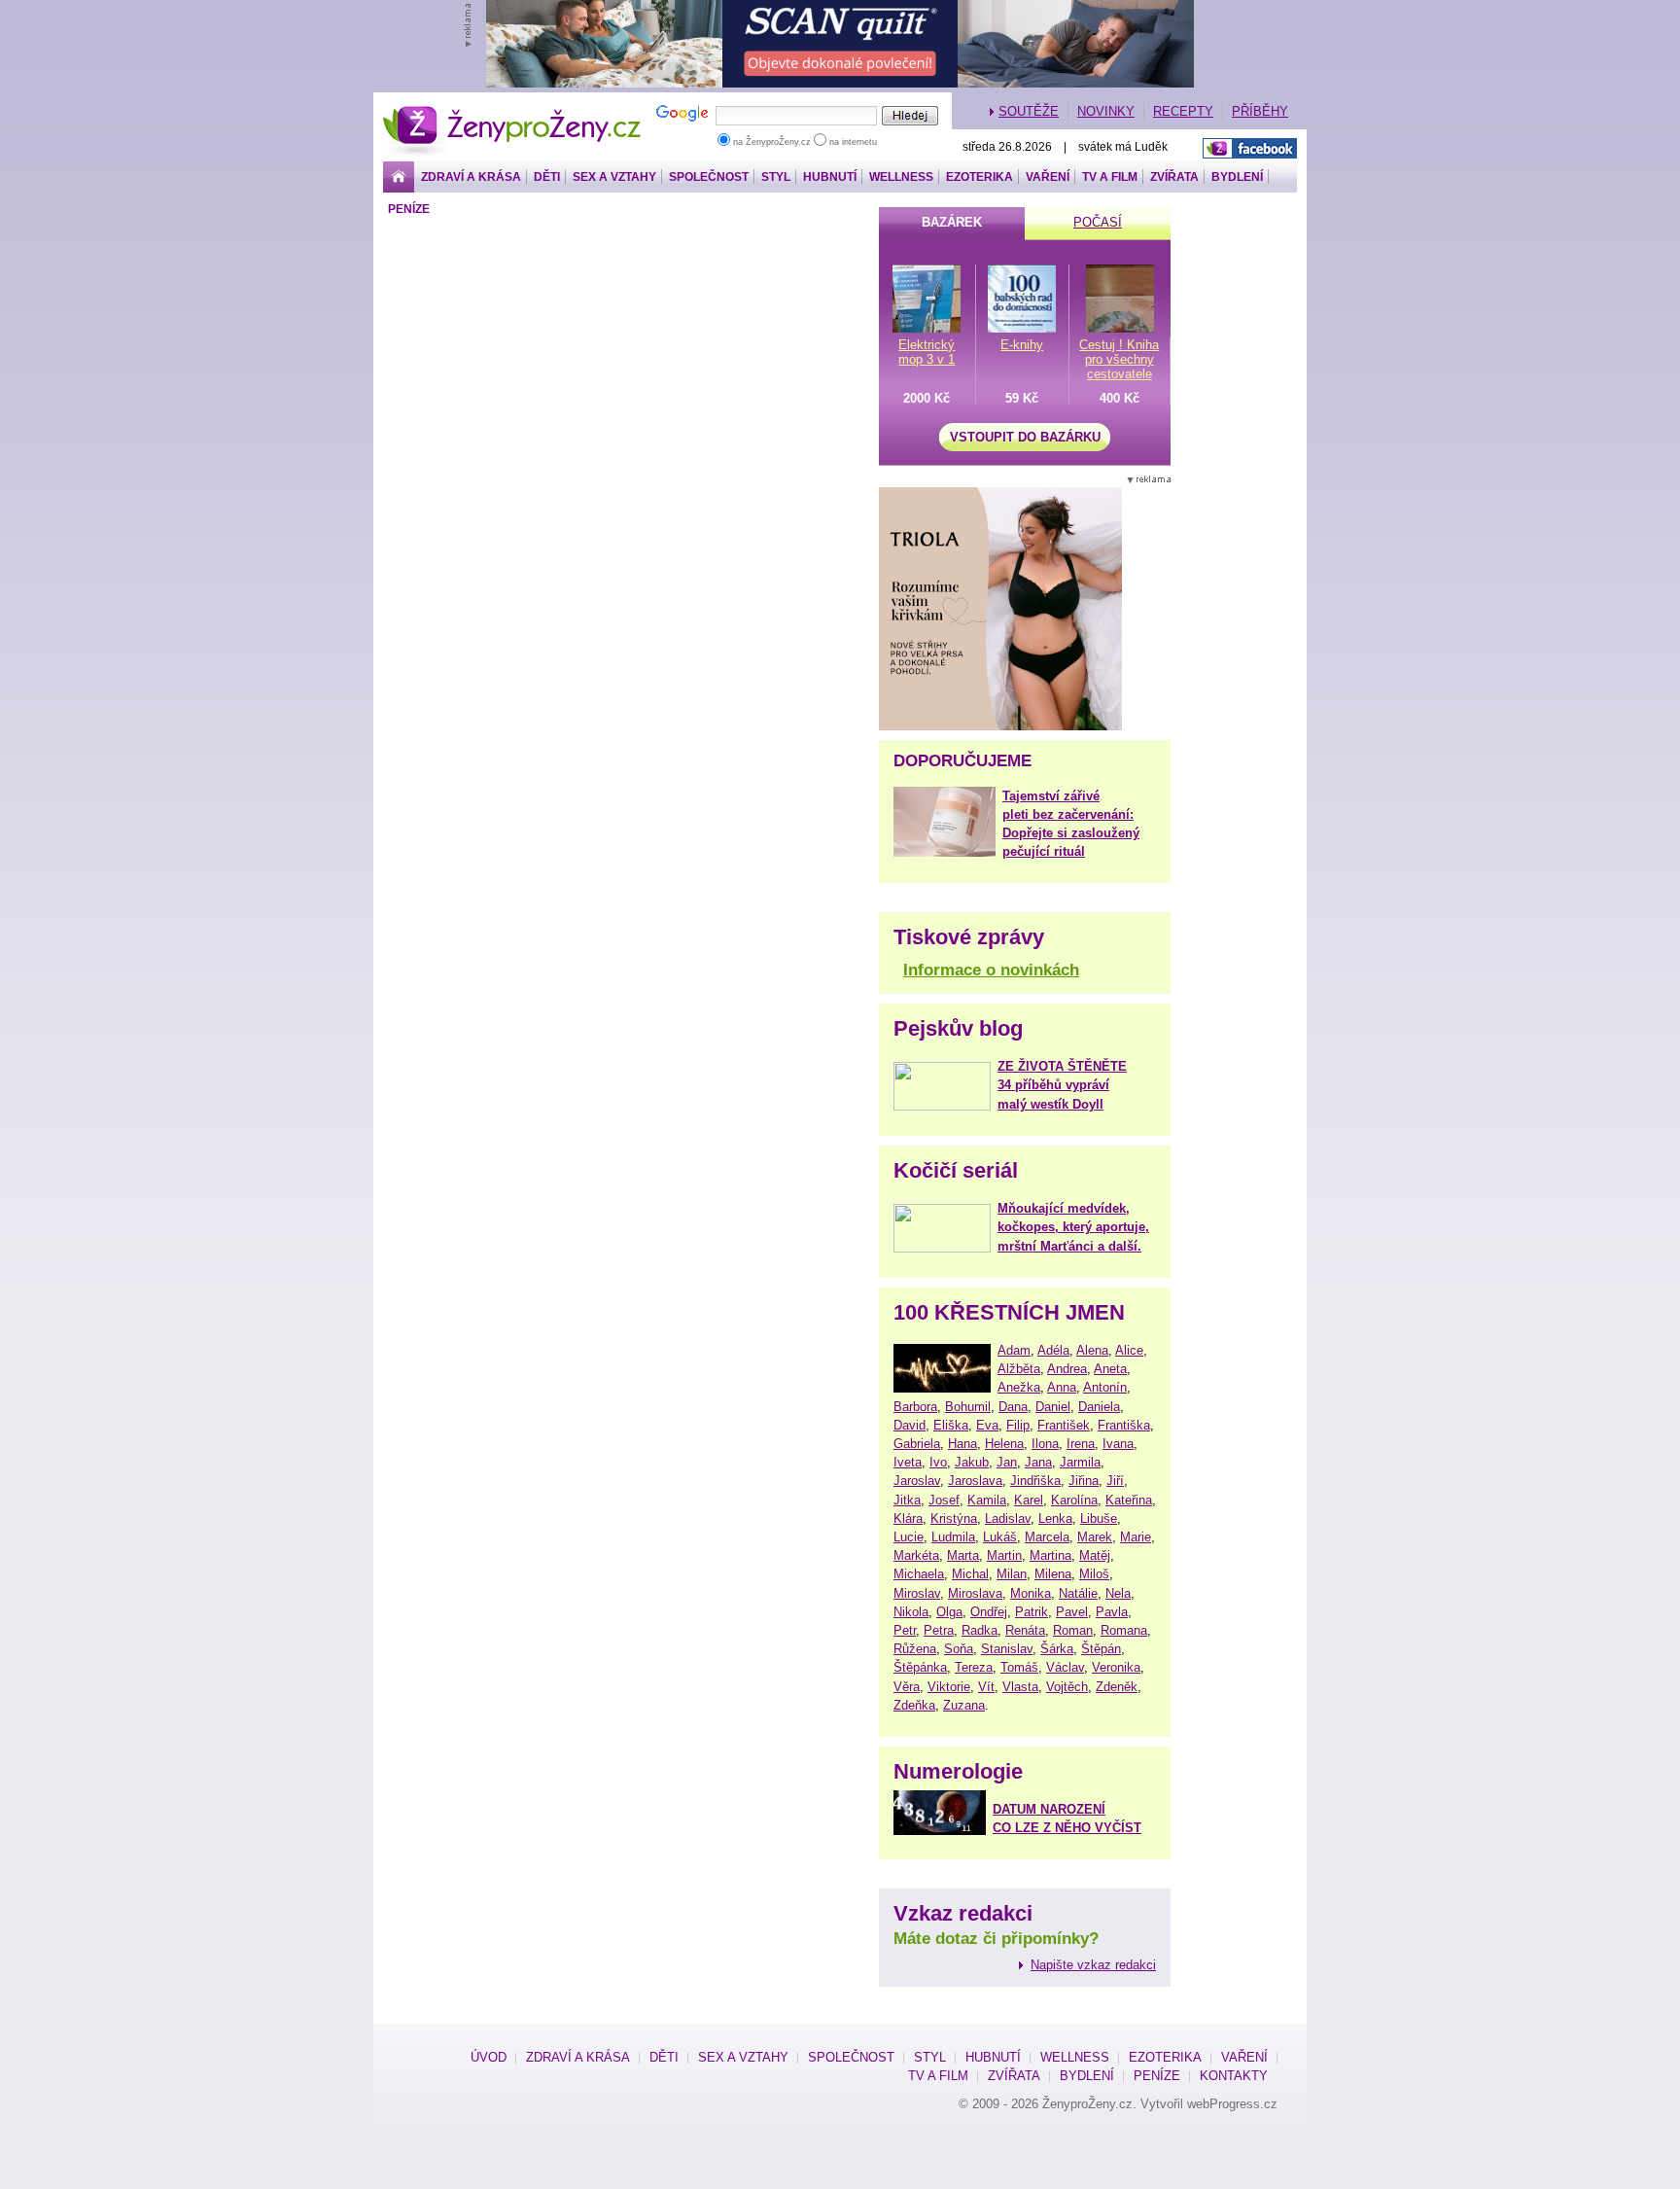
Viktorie (949, 1687)
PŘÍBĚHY (1260, 111)
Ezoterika (980, 177)
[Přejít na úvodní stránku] (399, 177)
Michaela (919, 1574)
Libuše (1099, 1518)
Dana (1013, 1407)
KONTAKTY (1234, 2076)
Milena (1053, 1574)
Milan (1012, 1574)
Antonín (1105, 1387)
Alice (1129, 1350)
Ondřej (989, 1612)
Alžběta (1019, 1369)
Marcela (1047, 1537)
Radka (980, 1630)
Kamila (987, 1500)
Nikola (911, 1612)
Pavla (1112, 1612)
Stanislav (1007, 1649)
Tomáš (1019, 1667)
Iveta (908, 1462)
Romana (1124, 1630)
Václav (1065, 1667)
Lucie (909, 1537)
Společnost (709, 177)
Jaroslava (975, 1481)
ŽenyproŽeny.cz (513, 111)
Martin (1004, 1555)
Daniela (1099, 1407)
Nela (1118, 1593)
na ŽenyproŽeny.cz (772, 142)
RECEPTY (1183, 111)
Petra (939, 1630)
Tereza (974, 1667)
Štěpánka (920, 1667)
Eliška (951, 1425)
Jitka (907, 1500)
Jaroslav (917, 1481)
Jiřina (1084, 1481)
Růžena (915, 1649)
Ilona (1045, 1444)
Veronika (1116, 1667)
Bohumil (968, 1407)
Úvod (489, 2057)
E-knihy (1022, 345)
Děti (547, 177)
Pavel (1072, 1612)
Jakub (972, 1462)
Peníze (409, 209)
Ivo (938, 1462)
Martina (1050, 1555)
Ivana (1118, 1444)
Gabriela (917, 1444)
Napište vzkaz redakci (1093, 1965)
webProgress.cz (1232, 2104)
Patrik (1032, 1612)
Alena (1092, 1350)
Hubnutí (830, 177)
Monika (1031, 1593)
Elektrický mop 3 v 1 (927, 352)
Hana (962, 1444)
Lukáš (1000, 1537)
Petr (905, 1630)
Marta (963, 1555)
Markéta (916, 1555)
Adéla (1053, 1350)
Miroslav (917, 1593)
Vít (986, 1687)
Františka (1124, 1425)
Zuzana (964, 1705)
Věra (907, 1687)
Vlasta (1020, 1687)
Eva (987, 1425)
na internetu (852, 142)
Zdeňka (914, 1705)
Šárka (1057, 1649)
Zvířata (1174, 177)
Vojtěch (1067, 1687)
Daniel (1053, 1407)
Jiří (1115, 1481)
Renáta (1025, 1630)
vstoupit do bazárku (1025, 437)
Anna (1062, 1387)
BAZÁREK (952, 222)
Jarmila (1080, 1462)
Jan (1007, 1462)
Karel (1029, 1500)
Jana (1038, 1462)
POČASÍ (1098, 222)
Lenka (1055, 1518)
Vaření (1048, 177)
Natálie (1078, 1593)
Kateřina (1129, 1500)
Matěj (1095, 1555)
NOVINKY (1106, 111)
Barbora (915, 1407)
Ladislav (1008, 1518)
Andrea (1067, 1369)
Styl (776, 177)
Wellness (901, 177)
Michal (970, 1574)
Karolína (1074, 1500)
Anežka (1019, 1387)
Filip (1018, 1425)
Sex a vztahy (614, 177)
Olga (949, 1612)
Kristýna (954, 1518)
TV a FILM (1110, 177)
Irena (1081, 1444)
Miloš (1094, 1574)
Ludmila (953, 1537)
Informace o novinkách (991, 970)
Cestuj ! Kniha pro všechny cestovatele (1119, 359)
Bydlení (1237, 177)
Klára (908, 1518)
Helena (1004, 1444)
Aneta (1110, 1369)
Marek (1095, 1537)
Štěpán (1101, 1649)
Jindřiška (1035, 1481)
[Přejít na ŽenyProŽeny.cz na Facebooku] (1250, 148)
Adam (1014, 1350)
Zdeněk (1117, 1687)
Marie (1136, 1537)
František (1064, 1425)
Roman (1073, 1630)
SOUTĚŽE (1029, 111)
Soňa (959, 1649)
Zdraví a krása (471, 177)
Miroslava (975, 1593)
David (910, 1425)
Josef (944, 1500)
